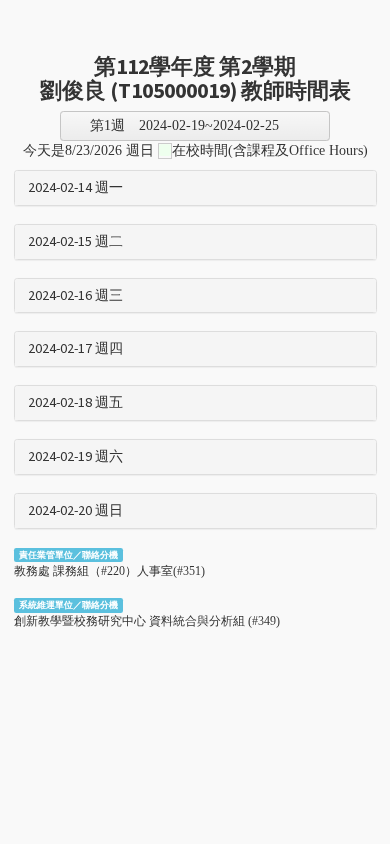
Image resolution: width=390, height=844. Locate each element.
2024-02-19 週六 (75, 457)
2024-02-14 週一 (75, 188)
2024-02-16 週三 (75, 296)
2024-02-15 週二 (75, 242)
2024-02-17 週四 (75, 349)
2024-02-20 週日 (75, 511)
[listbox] (195, 126)
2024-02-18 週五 (75, 403)
